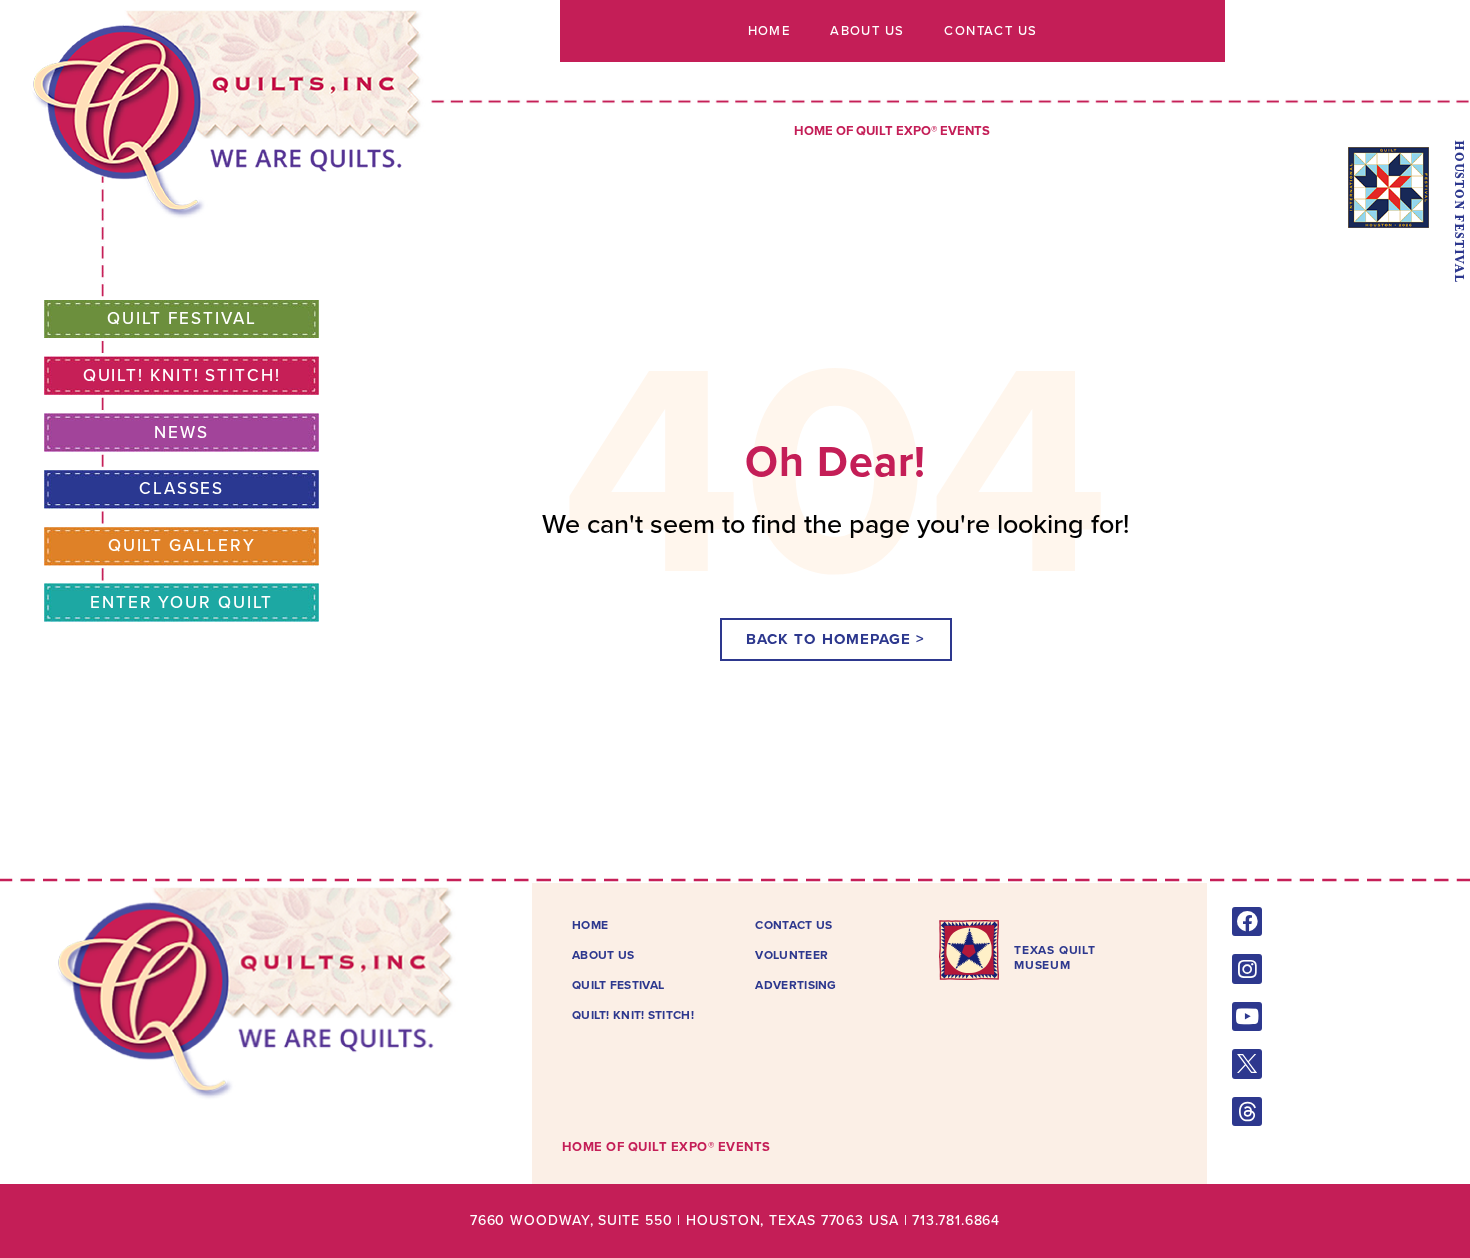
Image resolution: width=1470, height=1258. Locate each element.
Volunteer (791, 955)
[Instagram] (1246, 968)
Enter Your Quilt (181, 602)
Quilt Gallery (182, 545)
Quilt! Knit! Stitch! (182, 375)
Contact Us (990, 31)
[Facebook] (1246, 921)
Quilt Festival (182, 318)
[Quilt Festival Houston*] (1388, 223)
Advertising (795, 985)
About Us (867, 31)
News (181, 432)
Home (769, 31)
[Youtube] (1246, 1016)
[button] (836, 639)
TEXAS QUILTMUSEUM (1055, 957)
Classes (181, 488)
